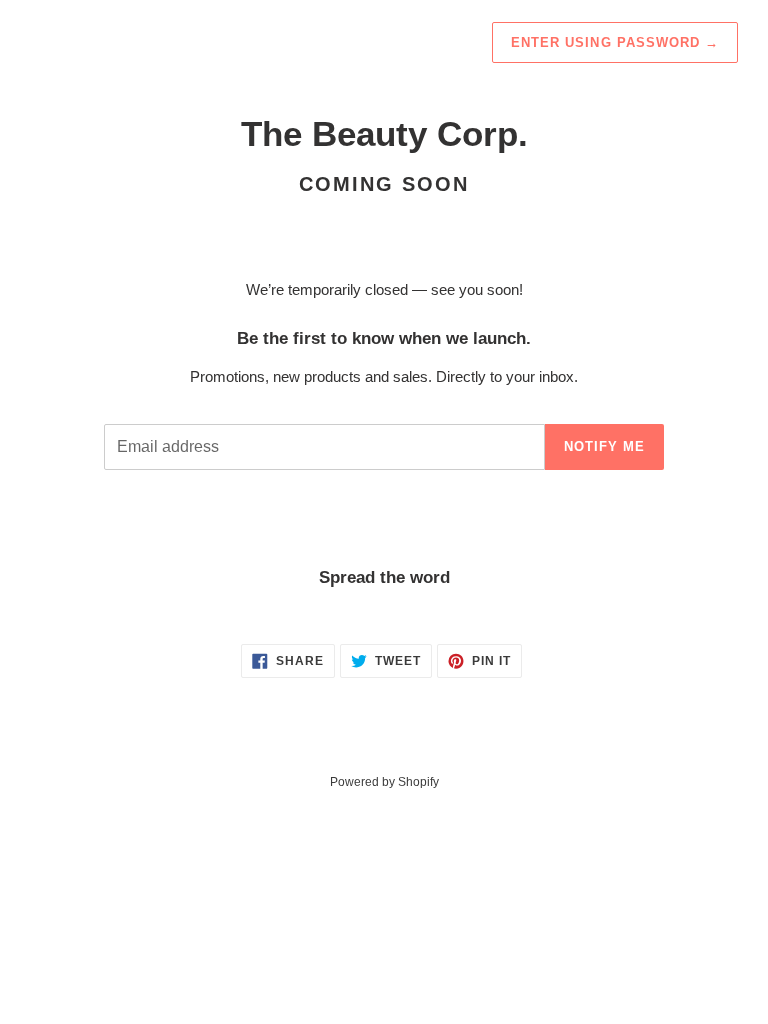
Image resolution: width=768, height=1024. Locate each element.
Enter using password (615, 42)
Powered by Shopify (384, 782)
